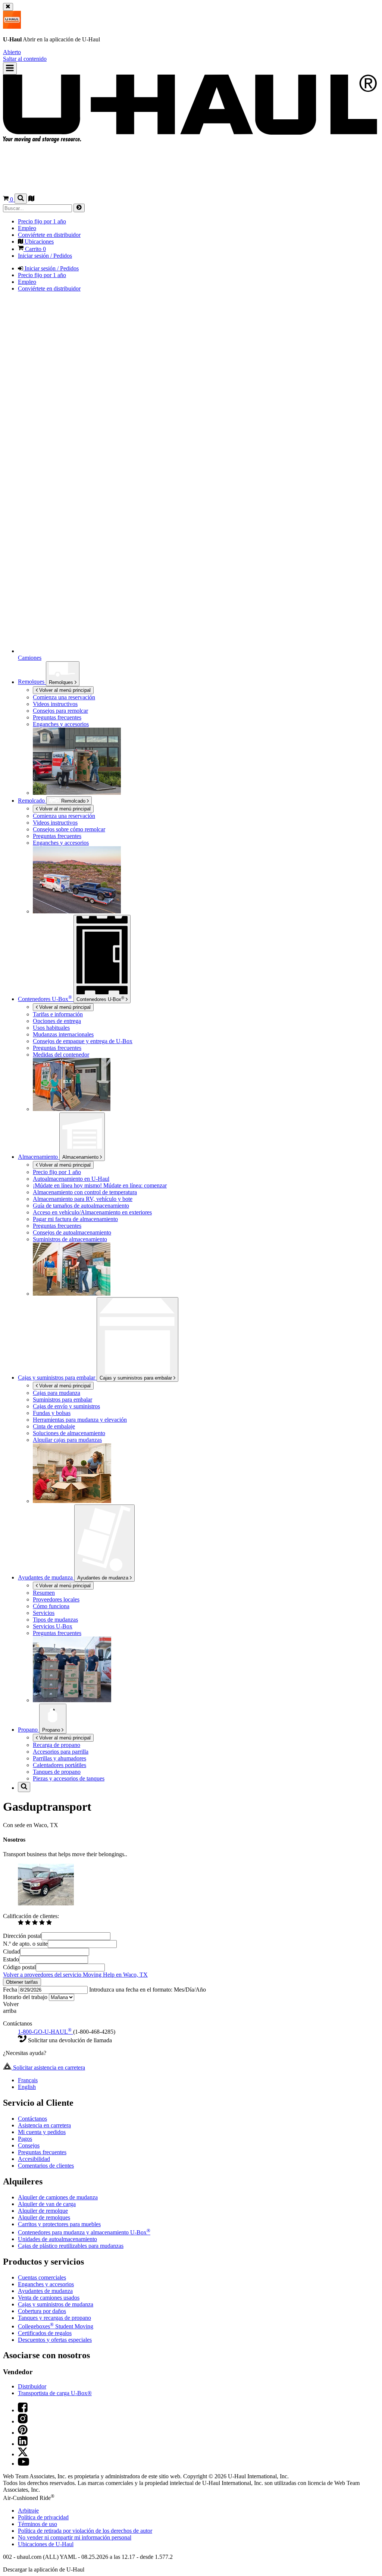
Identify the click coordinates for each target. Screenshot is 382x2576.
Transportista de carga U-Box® (55, 2393)
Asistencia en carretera (44, 2125)
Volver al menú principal (64, 690)
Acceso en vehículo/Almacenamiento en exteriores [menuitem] (92, 1212)
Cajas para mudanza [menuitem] (57, 1393)
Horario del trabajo (26, 1997)
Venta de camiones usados (49, 2298)
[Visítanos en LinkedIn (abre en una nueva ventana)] (23, 2444)
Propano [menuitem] (29, 1730)
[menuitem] (206, 816)
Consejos (29, 2145)
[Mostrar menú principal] (10, 68)
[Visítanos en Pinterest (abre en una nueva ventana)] (23, 2433)
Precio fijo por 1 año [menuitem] (42, 221)
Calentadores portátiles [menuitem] (60, 1765)
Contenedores (100, 999)
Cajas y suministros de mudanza (56, 2304)
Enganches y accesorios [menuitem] (61, 724)
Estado (11, 1959)
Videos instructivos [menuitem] (55, 704)
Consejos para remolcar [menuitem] (60, 711)
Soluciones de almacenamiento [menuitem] (69, 1433)
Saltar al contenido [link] (25, 59)
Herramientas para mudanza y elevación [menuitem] (80, 1420)
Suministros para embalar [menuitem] (62, 1400)
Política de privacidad (43, 2517)
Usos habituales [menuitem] (51, 1028)
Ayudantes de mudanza (104, 1578)
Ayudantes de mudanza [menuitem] (46, 1577)
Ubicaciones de (46, 2544)
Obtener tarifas (22, 1982)
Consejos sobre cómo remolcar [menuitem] (69, 829)
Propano (52, 1730)
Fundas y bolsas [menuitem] (52, 1413)
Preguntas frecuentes (42, 2152)
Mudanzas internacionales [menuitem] (63, 1034)
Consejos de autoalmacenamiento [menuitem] (72, 1232)
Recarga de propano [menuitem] (57, 1745)
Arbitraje (28, 2511)
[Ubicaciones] (31, 199)
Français (28, 2080)
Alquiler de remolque (43, 2211)
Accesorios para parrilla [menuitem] (61, 1752)
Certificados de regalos (45, 2333)
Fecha (11, 1990)
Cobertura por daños (42, 2311)
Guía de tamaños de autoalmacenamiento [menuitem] (81, 1206)
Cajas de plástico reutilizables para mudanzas (71, 2246)
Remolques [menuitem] (32, 682)
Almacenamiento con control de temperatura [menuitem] (85, 1192)
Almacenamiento (81, 1157)
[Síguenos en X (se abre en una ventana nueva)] (23, 2454)
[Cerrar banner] (8, 7)
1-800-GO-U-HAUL (45, 2032)
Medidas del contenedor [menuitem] (61, 1055)
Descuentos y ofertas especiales (55, 2340)
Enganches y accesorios (46, 2284)
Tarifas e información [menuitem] (58, 1014)
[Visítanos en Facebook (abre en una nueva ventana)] (23, 2410)
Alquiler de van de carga (47, 2204)
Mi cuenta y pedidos (42, 2132)
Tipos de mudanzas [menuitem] (55, 1620)
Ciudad (12, 1951)
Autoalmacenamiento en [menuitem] (71, 1179)
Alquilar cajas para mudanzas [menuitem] (67, 1440)
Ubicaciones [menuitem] (38, 241)
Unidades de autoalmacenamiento (57, 2239)
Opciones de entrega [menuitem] (57, 1021)
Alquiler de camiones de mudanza (58, 2197)
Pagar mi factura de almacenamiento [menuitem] (75, 1219)
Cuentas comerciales (42, 2277)
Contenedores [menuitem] (45, 999)
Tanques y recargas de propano (54, 2318)
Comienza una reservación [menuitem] (64, 697)
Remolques (62, 682)
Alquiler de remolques (44, 2217)
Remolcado (32, 801)
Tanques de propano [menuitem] (57, 1772)
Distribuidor (32, 2386)
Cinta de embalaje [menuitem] (54, 1426)
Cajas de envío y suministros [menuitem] (66, 1406)
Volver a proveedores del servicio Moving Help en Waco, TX (75, 1975)
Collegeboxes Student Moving (56, 2326)
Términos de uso (37, 2524)
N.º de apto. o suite (25, 1944)
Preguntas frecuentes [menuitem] (57, 717)
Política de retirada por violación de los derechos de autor (85, 2531)
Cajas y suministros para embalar (137, 1378)
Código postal (19, 1967)
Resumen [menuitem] (44, 1593)
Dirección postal (22, 1936)
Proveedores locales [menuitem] (56, 1599)
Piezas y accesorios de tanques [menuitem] (69, 1778)
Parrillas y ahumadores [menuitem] (60, 1758)
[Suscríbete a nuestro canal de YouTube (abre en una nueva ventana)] (24, 2464)
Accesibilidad (34, 2159)
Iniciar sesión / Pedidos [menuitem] (45, 256)
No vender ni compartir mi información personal (75, 2537)
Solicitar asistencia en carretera (48, 2067)
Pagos (25, 2139)
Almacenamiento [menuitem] (39, 1157)
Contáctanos (32, 2119)
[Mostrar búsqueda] (21, 199)
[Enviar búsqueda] (79, 208)
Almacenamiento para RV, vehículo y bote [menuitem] (83, 1199)
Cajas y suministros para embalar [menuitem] (57, 1378)
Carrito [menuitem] (35, 249)
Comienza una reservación (64, 816)
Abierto (12, 52)
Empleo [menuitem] (27, 228)
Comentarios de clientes (46, 2166)
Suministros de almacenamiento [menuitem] (70, 1239)
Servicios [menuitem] (44, 1613)
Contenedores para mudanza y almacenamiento (84, 2232)
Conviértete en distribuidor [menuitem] (49, 235)
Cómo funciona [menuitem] (51, 1606)
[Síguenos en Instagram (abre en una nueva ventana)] (23, 2421)
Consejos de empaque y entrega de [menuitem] (83, 1041)
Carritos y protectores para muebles (59, 2224)
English (27, 2087)
